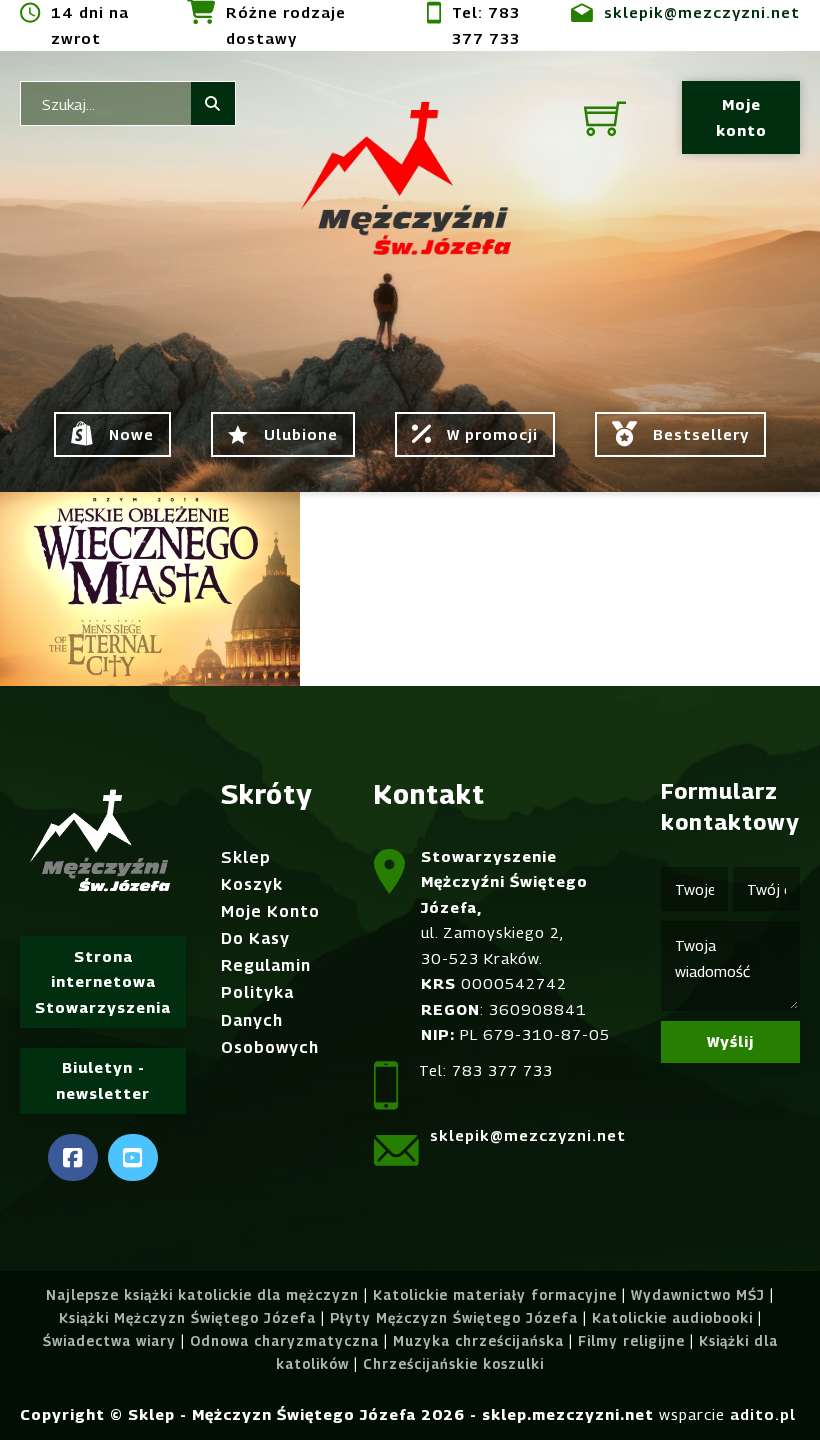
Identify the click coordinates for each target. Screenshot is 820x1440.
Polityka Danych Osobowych (270, 1019)
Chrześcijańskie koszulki (453, 1364)
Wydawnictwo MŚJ (698, 1295)
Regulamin (266, 965)
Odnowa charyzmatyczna (284, 1341)
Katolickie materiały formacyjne (495, 1295)
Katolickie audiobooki (672, 1318)
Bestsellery (701, 434)
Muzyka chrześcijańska (478, 1341)
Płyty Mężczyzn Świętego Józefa (454, 1318)
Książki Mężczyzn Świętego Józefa (187, 1318)
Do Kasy (255, 938)
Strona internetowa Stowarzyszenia (103, 981)
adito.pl (763, 1414)
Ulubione (301, 434)
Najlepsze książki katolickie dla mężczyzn (202, 1295)
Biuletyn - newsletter (103, 1080)
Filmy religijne (631, 1341)
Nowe (131, 434)
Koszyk (252, 884)
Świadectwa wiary (109, 1341)
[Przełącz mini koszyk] (605, 118)
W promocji (492, 434)
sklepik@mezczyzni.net (702, 12)
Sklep (246, 857)
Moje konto (741, 117)
